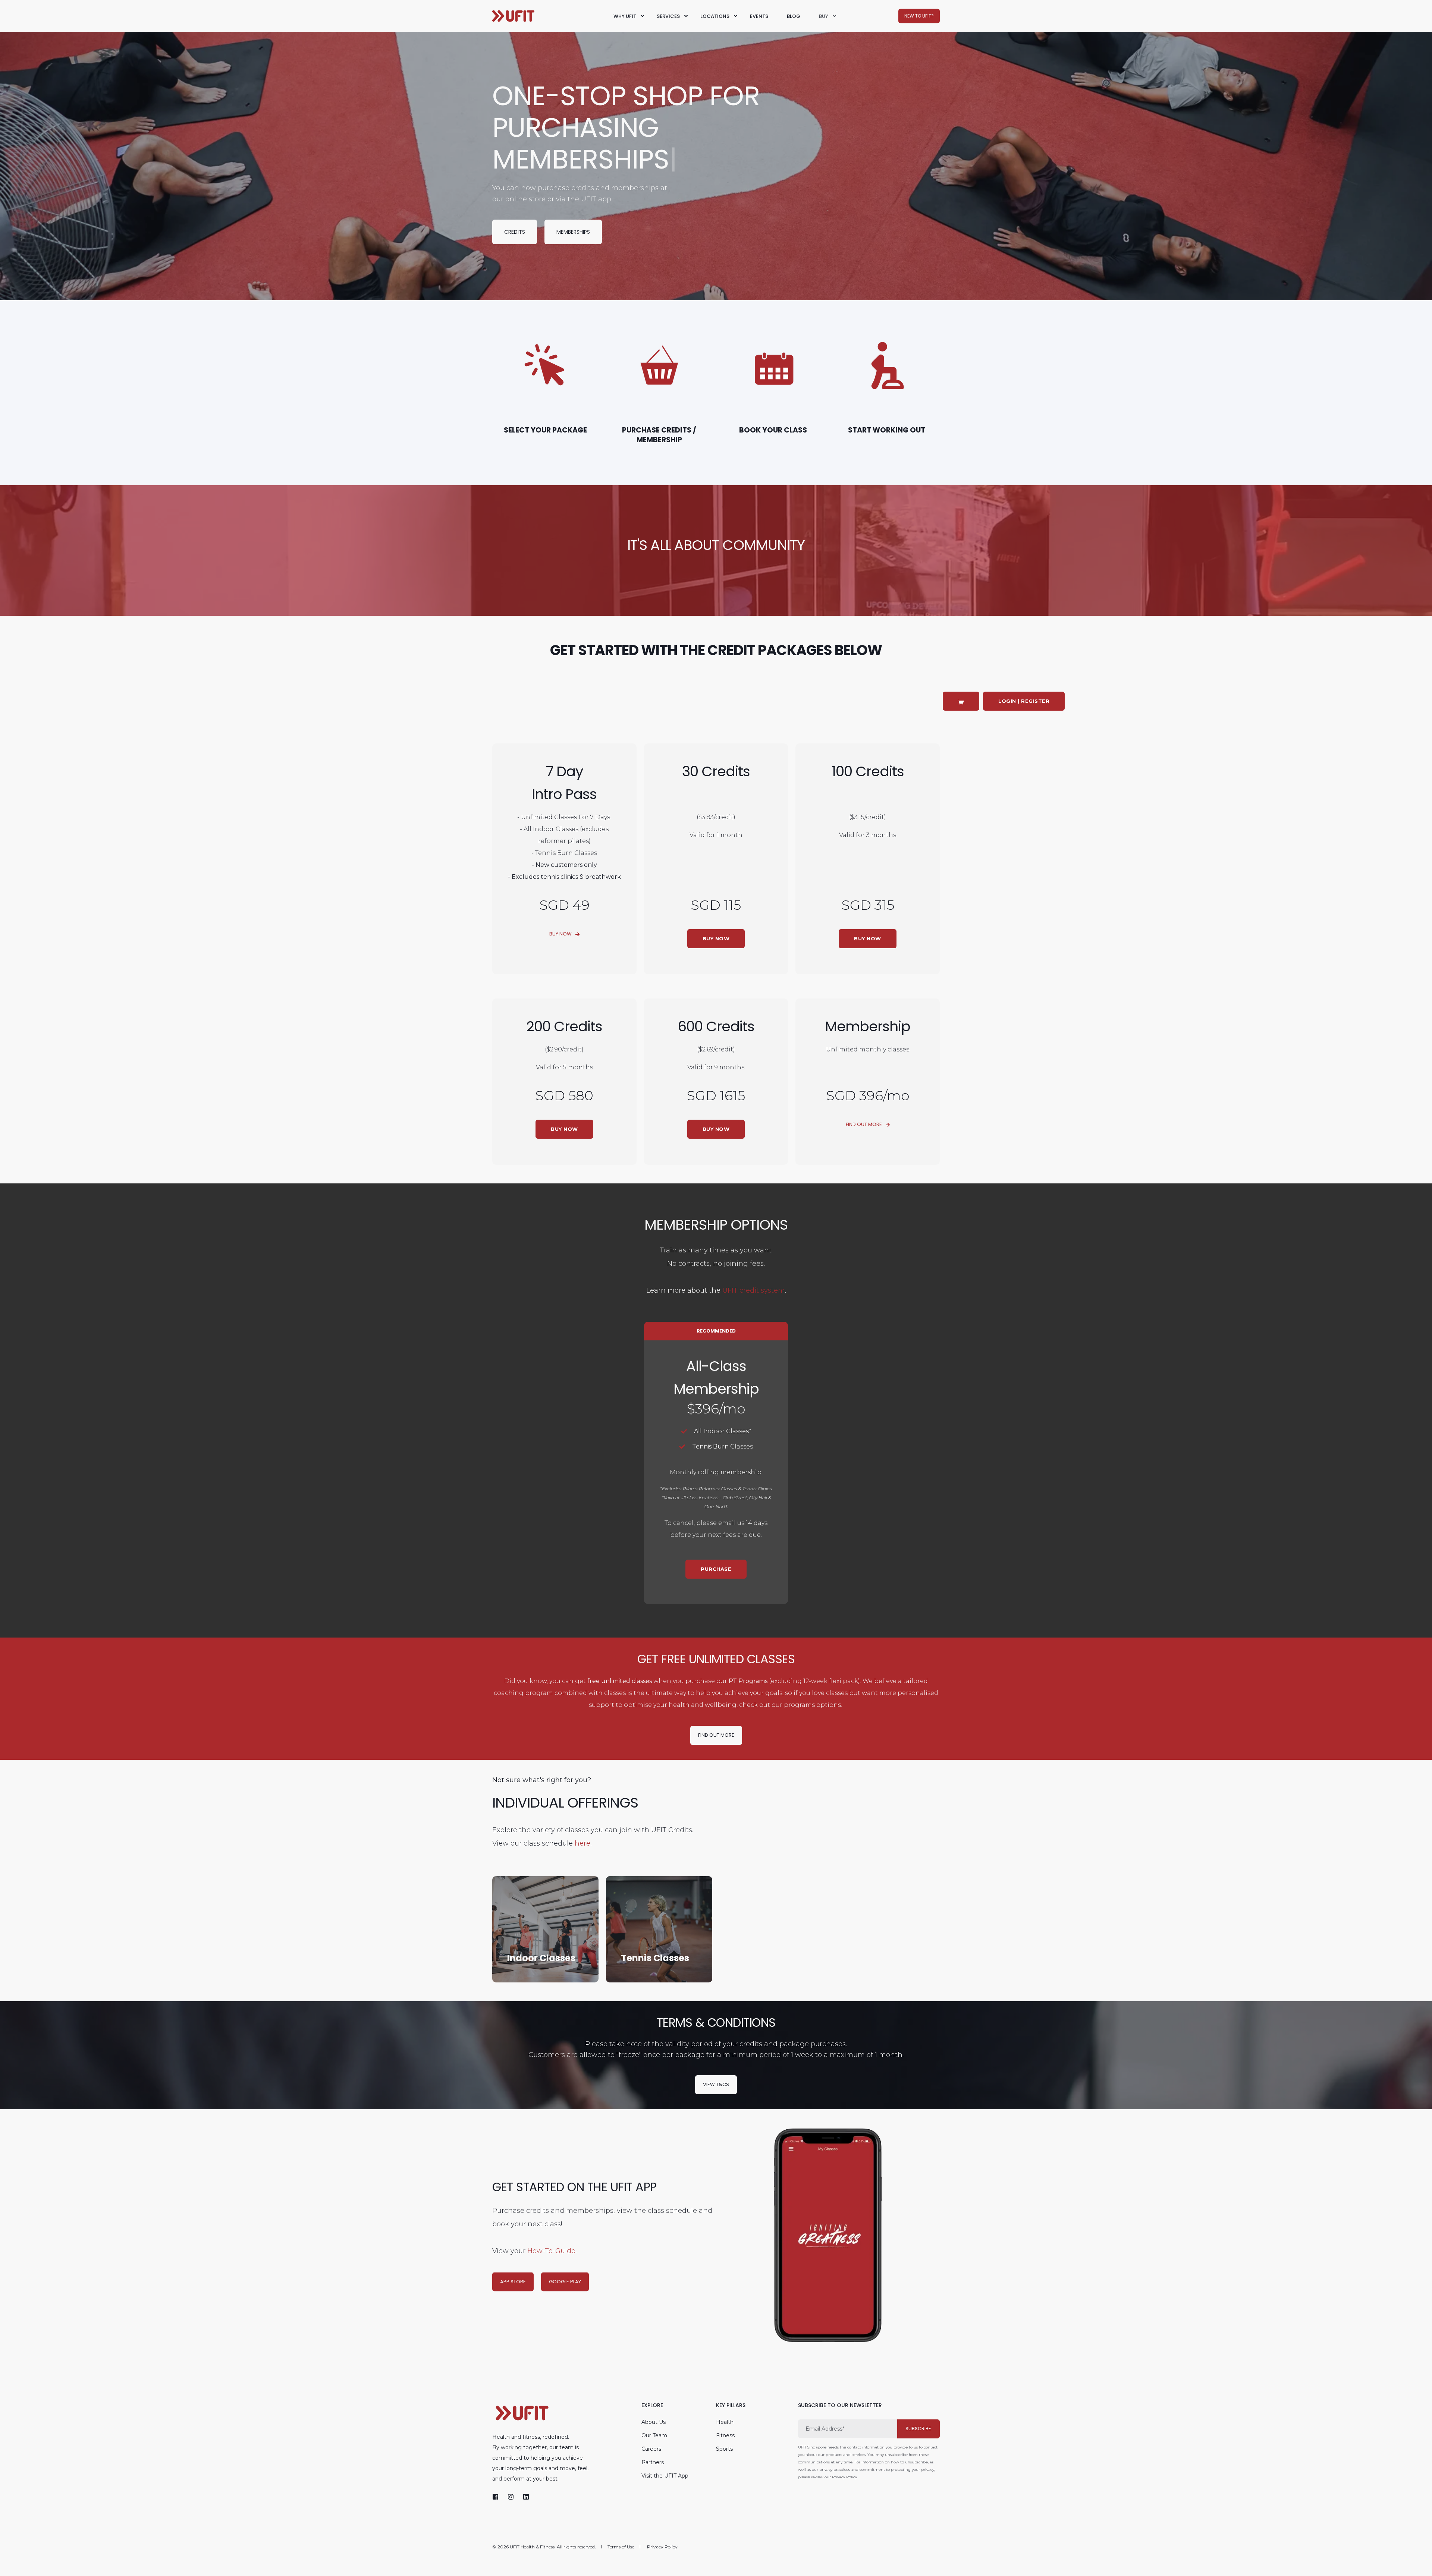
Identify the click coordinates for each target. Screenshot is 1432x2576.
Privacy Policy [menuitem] (662, 2547)
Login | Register (1024, 701)
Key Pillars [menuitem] (731, 2406)
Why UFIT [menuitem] (625, 16)
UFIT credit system (754, 1290)
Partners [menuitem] (653, 2462)
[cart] (961, 701)
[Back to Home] (513, 16)
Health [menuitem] (725, 2422)
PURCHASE (716, 1569)
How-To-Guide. (552, 2251)
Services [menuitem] (668, 16)
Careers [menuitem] (651, 2449)
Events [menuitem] (759, 16)
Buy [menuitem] (824, 16)
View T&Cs (716, 2084)
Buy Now (560, 934)
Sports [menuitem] (724, 2449)
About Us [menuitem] (654, 2422)
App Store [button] (513, 2281)
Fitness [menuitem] (725, 2435)
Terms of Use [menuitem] (621, 2547)
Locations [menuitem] (715, 16)
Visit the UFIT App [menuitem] (665, 2476)
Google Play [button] (565, 2281)
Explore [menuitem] (652, 2406)
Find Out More (864, 1124)
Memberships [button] (573, 232)
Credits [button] (515, 232)
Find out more (716, 1735)
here (582, 1843)
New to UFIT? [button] (919, 16)
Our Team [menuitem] (654, 2435)
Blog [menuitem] (794, 16)
